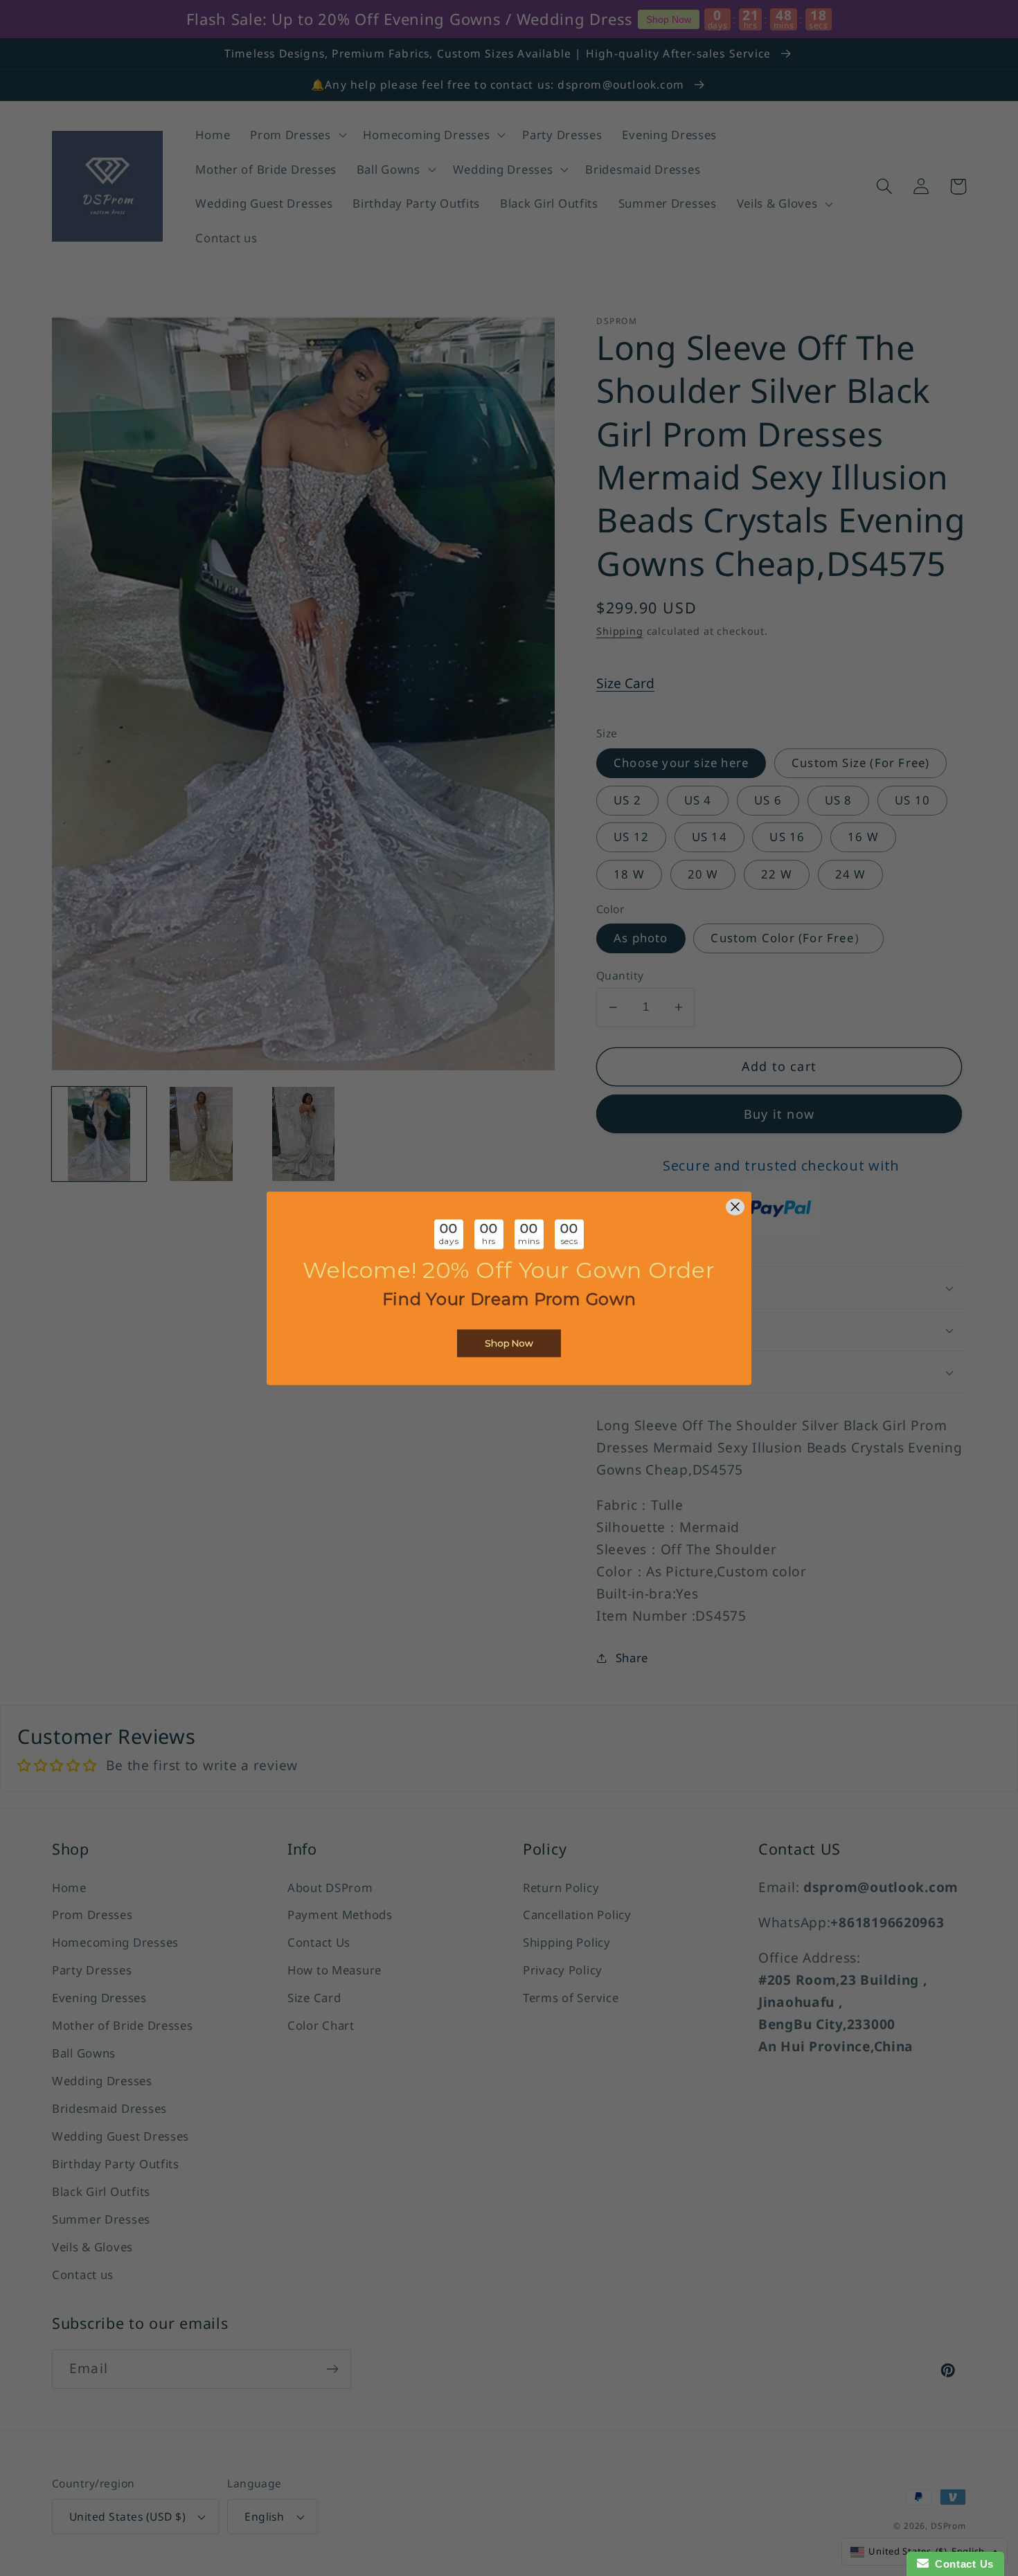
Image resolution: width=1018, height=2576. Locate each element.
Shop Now (509, 1343)
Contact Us (961, 2564)
